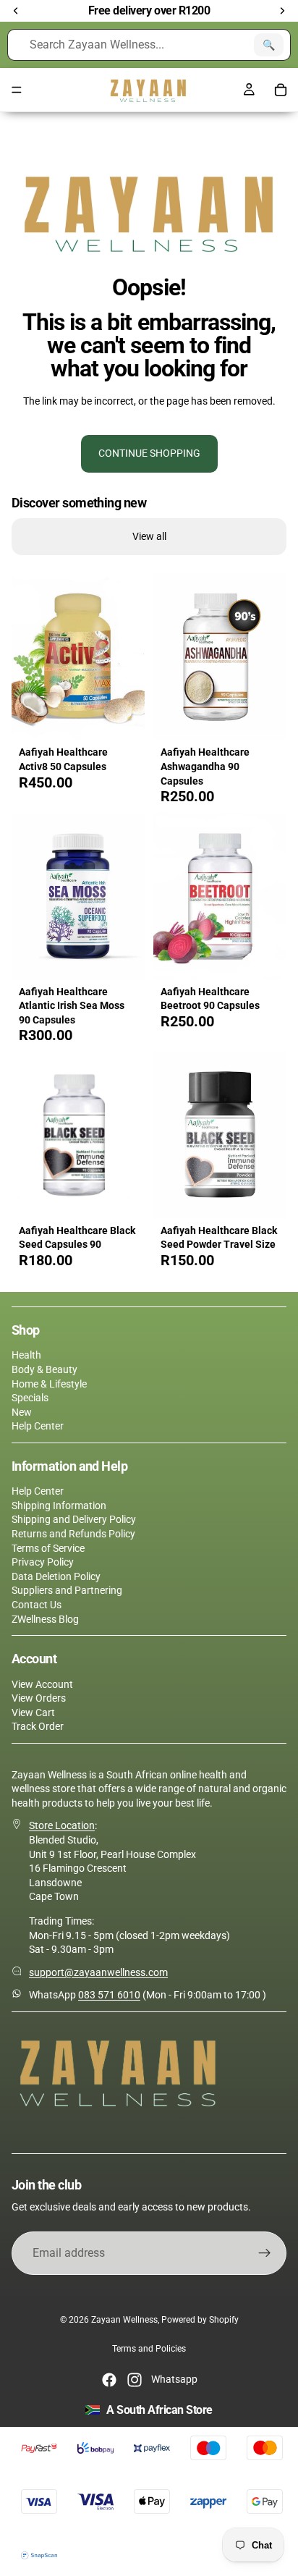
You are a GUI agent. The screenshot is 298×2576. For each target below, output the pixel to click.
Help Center (38, 1426)
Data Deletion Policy (56, 1576)
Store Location (62, 1825)
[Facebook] (109, 2380)
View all (149, 536)
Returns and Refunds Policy (73, 1534)
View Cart (33, 1713)
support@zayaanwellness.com (98, 1972)
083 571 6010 (109, 1995)
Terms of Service (48, 1548)
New (22, 1412)
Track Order (38, 1726)
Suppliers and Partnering (67, 1590)
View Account (42, 1684)
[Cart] (281, 90)
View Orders (39, 1698)
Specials (30, 1398)
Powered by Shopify (200, 2320)
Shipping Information (59, 1506)
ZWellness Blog (45, 1619)
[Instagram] (135, 2380)
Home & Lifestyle (49, 1384)
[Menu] (17, 90)
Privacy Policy (43, 1562)
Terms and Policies (149, 2349)
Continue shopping (149, 453)
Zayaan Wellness (124, 2320)
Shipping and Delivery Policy (74, 1519)
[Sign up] (265, 2253)
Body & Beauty (44, 1369)
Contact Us (37, 1605)
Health (26, 1355)
